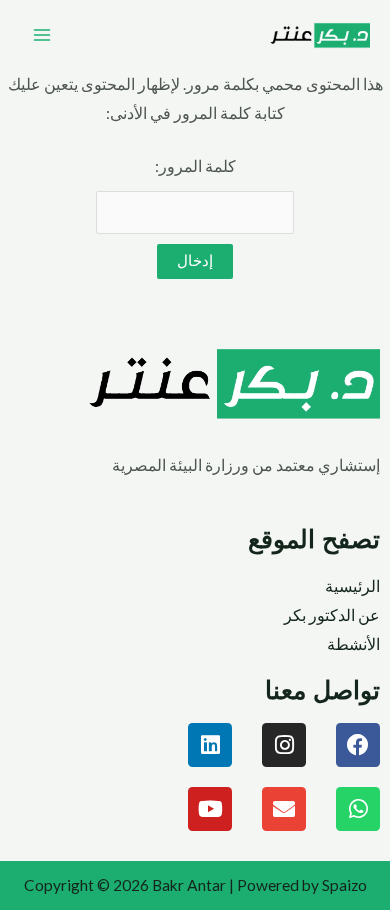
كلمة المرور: (195, 166)
